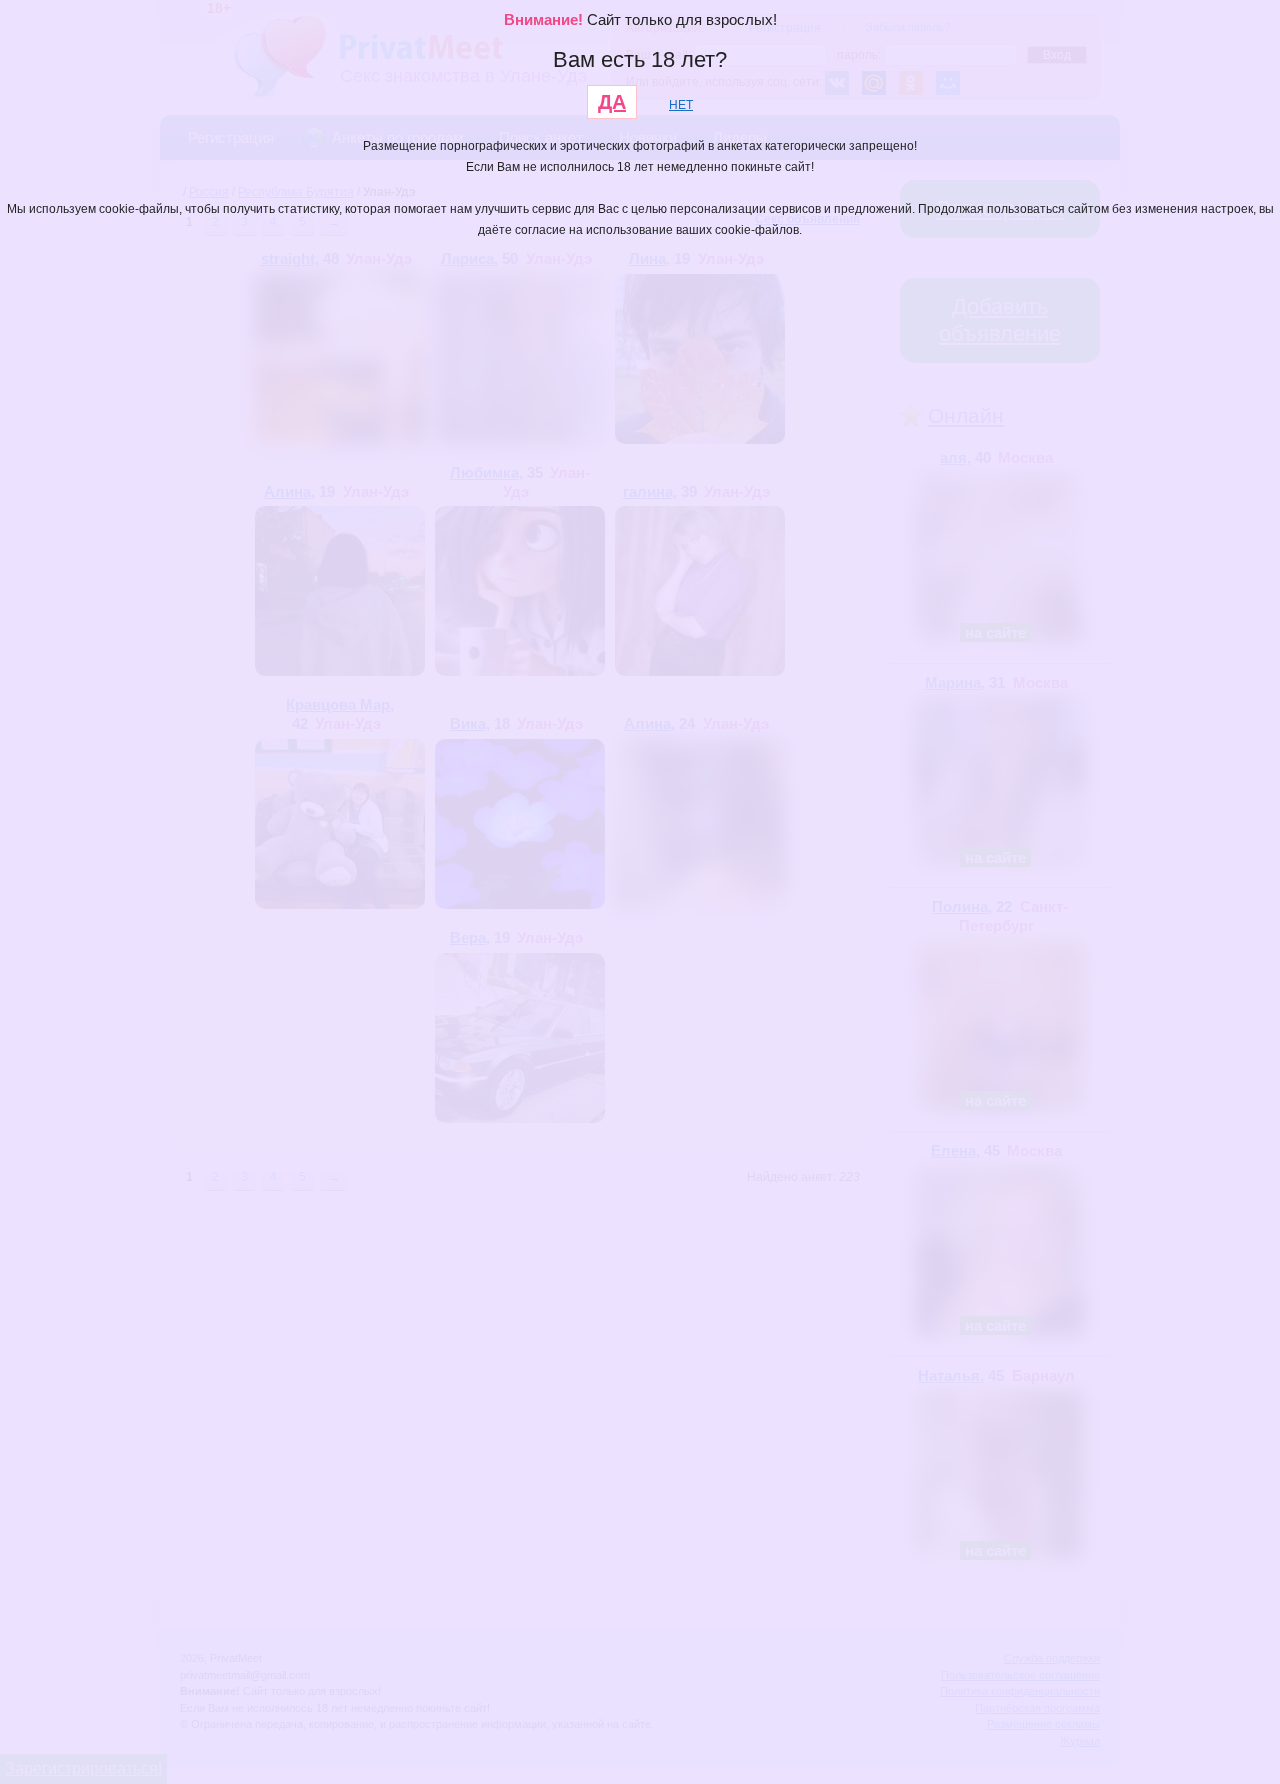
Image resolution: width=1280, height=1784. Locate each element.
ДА (612, 102)
